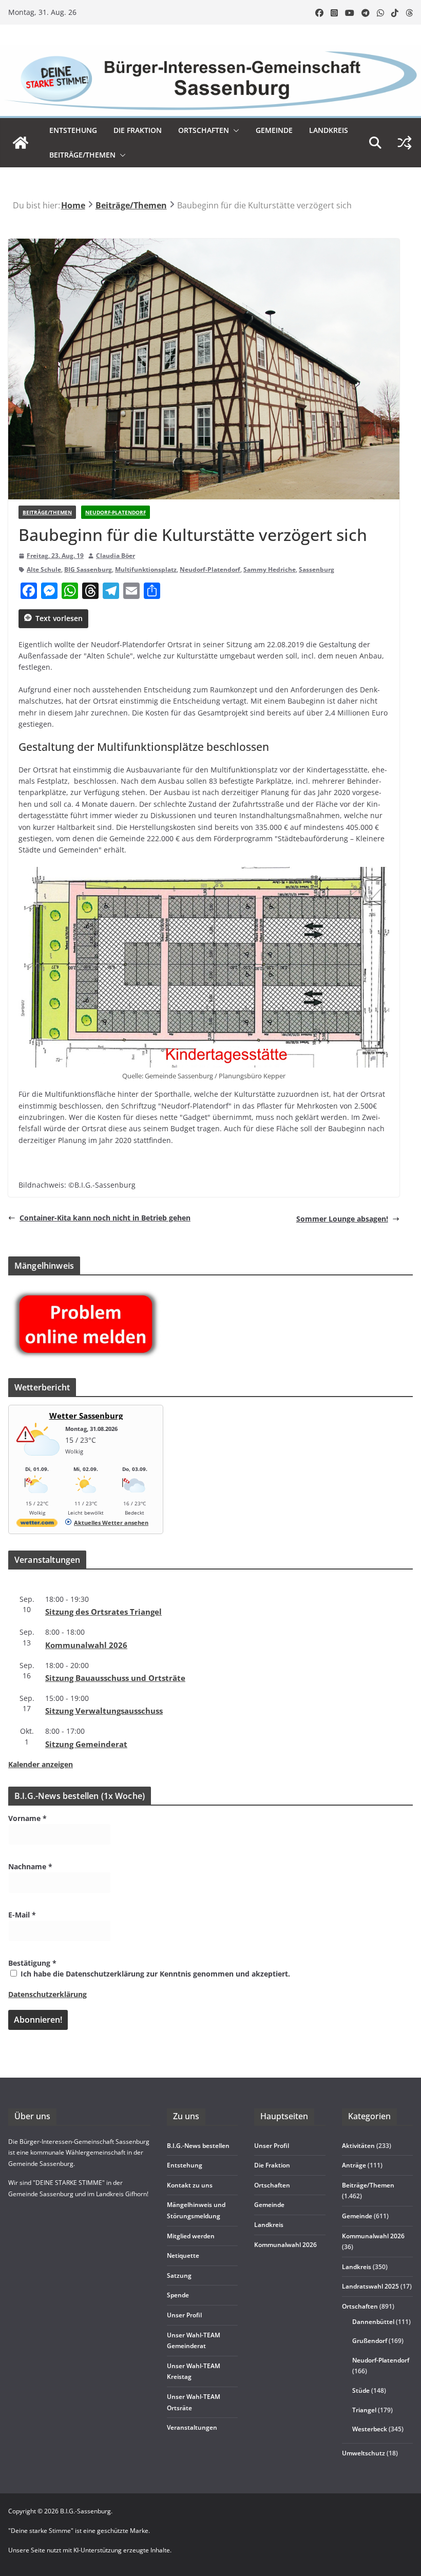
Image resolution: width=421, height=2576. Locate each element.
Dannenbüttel (373, 2322)
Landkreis (357, 2267)
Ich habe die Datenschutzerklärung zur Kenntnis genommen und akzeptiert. (154, 1974)
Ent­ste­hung (73, 130)
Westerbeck (370, 2429)
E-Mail (22, 1915)
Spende (178, 2295)
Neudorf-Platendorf (116, 512)
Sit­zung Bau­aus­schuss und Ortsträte (115, 1678)
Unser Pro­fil (184, 2315)
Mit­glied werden (191, 2236)
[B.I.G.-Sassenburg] (210, 51)
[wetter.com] (37, 1525)
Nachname (30, 1866)
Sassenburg (317, 569)
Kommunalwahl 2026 (373, 2236)
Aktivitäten (358, 2146)
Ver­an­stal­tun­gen (192, 2427)
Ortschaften (360, 2306)
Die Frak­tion (138, 130)
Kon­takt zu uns (190, 2185)
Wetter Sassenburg (86, 1416)
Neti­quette (183, 2255)
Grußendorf (370, 2341)
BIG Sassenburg (88, 569)
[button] (234, 130)
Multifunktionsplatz (146, 569)
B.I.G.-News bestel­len (198, 2146)
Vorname (27, 1818)
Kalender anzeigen (41, 1764)
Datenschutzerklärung (47, 1994)
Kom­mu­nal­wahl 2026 (86, 1645)
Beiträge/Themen (82, 155)
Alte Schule (44, 569)
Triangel (364, 2410)
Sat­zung (179, 2275)
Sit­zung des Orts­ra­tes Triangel (103, 1612)
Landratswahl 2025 (370, 2286)
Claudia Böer (116, 556)
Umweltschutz (363, 2453)
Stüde (361, 2390)
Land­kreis (329, 130)
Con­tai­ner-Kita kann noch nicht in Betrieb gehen (105, 1218)
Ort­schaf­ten (204, 130)
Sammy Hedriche (270, 569)
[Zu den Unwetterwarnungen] (40, 1461)
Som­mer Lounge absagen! (342, 1219)
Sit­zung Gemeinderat (86, 1744)
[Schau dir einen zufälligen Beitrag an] (405, 143)
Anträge (354, 2165)
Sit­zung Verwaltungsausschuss (104, 1711)
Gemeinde (274, 130)
